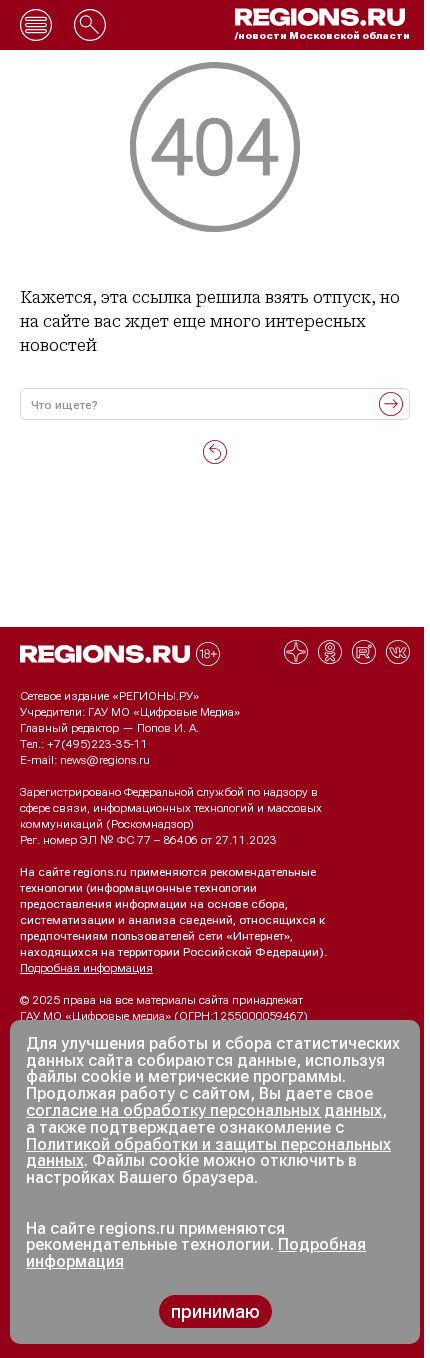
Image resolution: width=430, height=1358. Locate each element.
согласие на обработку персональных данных (204, 1110)
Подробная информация (86, 968)
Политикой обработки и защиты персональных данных (208, 1153)
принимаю (215, 1311)
